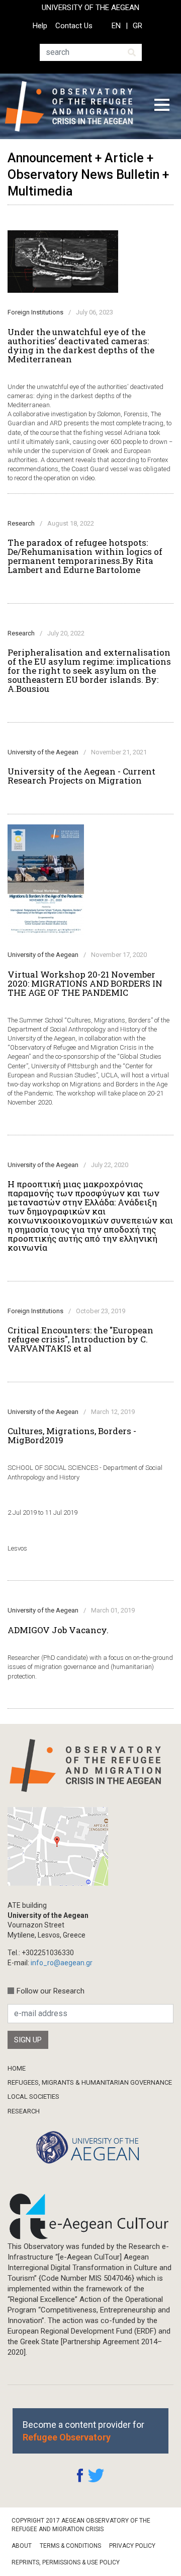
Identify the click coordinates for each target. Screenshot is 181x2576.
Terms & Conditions (70, 2546)
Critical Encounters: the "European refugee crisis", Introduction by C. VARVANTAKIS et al (80, 1339)
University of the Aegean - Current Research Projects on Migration (81, 776)
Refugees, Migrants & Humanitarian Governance (90, 2082)
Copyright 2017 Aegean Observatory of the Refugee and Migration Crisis (81, 2525)
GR (138, 26)
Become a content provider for (83, 2431)
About (22, 2546)
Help (40, 26)
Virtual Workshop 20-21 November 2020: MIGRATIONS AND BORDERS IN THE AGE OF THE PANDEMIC (85, 984)
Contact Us (74, 26)
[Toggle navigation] (162, 106)
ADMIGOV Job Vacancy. (58, 1630)
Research (24, 2111)
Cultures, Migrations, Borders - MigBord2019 (72, 1436)
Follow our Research (51, 1991)
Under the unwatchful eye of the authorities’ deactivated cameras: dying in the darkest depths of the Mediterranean (81, 346)
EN (116, 26)
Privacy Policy (132, 2546)
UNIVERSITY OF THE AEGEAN (90, 8)
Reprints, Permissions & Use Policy (66, 2562)
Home (17, 2068)
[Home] (72, 106)
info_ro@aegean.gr (62, 1963)
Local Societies (33, 2097)
